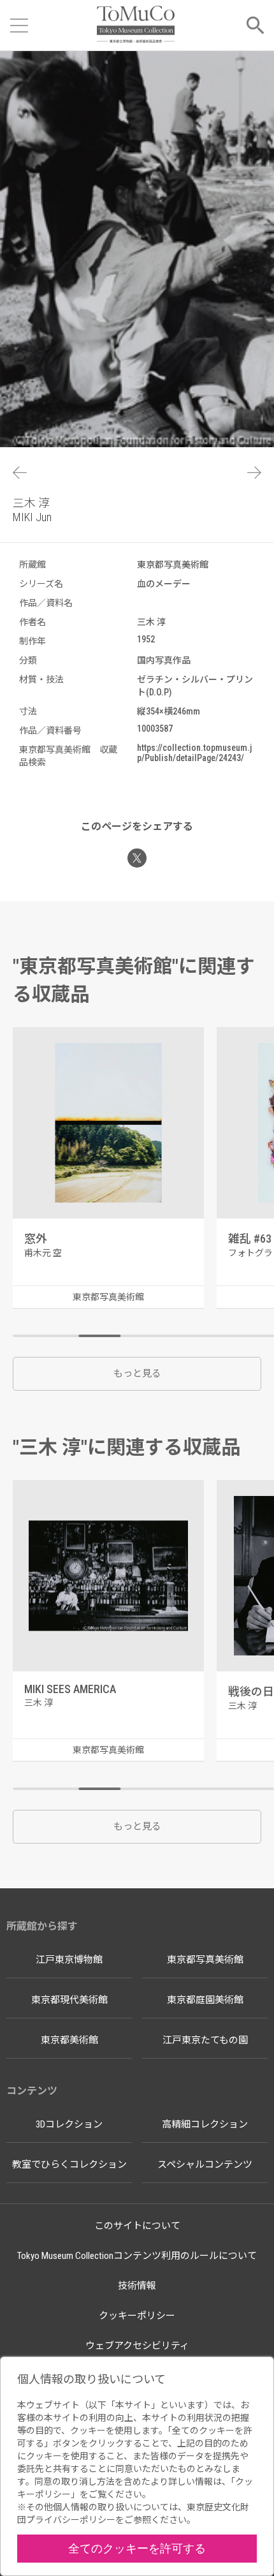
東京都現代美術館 (69, 2000)
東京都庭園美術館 (205, 2000)
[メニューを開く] (19, 26)
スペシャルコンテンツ (205, 2165)
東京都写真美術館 (205, 1960)
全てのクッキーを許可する (137, 2548)
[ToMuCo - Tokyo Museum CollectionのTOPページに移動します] (135, 25)
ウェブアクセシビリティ (137, 2346)
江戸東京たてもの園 (205, 2040)
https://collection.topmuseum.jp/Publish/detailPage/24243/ (194, 753)
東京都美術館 (69, 2040)
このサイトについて (137, 2226)
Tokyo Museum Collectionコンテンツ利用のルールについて (137, 2256)
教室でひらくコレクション (69, 2165)
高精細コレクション (205, 2124)
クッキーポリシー (137, 2316)
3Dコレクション (69, 2124)
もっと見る (137, 1373)
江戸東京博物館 (69, 1960)
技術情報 (137, 2286)
